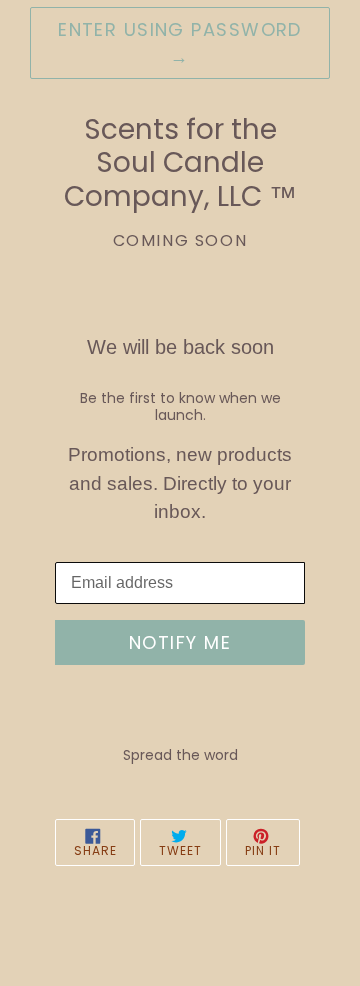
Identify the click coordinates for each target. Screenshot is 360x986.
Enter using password (180, 43)
